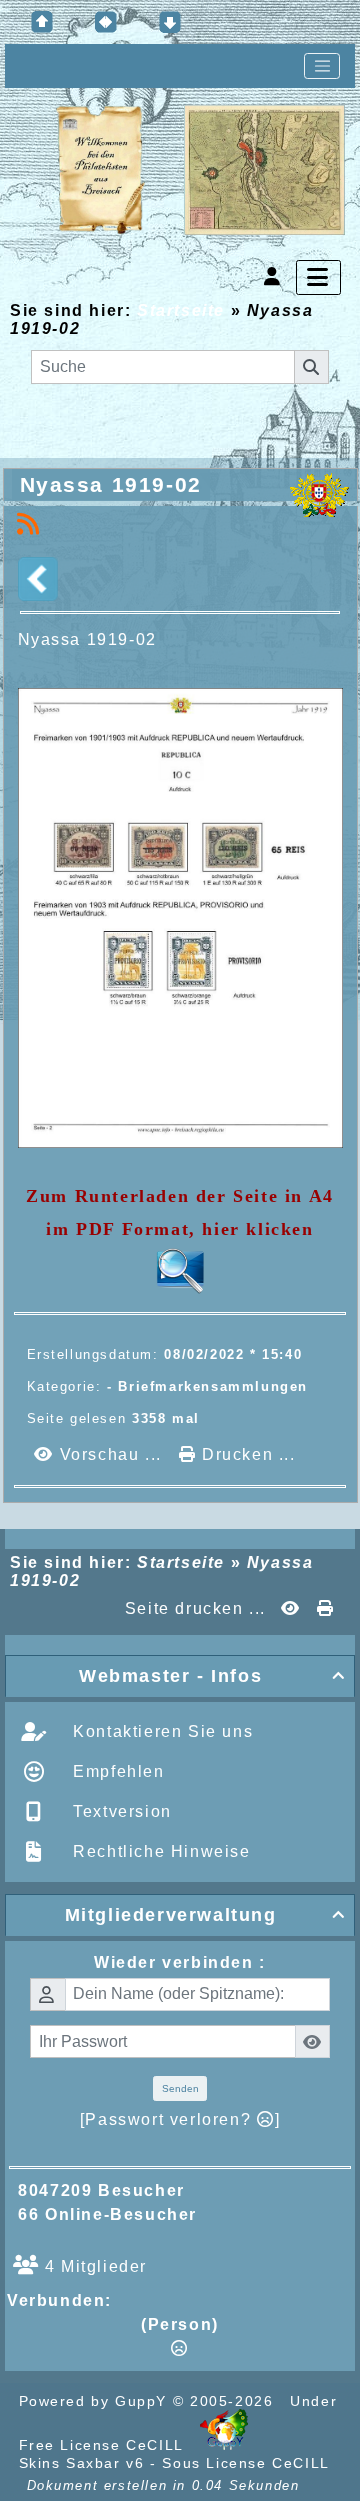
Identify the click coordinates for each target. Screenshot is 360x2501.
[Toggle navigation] (322, 66)
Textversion (120, 1811)
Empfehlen (116, 1771)
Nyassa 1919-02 (111, 484)
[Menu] (318, 277)
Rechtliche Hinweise (159, 1851)
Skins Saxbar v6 (82, 2463)
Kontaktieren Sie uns (161, 1731)
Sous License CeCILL (245, 2463)
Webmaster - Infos (212, 1676)
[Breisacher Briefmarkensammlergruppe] (201, 170)
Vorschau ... (110, 1454)
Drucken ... (245, 1454)
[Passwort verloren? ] (180, 2119)
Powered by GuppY (96, 2401)
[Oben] (42, 22)
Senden (180, 2088)
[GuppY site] (224, 2445)
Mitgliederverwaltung (205, 1915)
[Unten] (170, 22)
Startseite (180, 310)
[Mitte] (106, 22)
